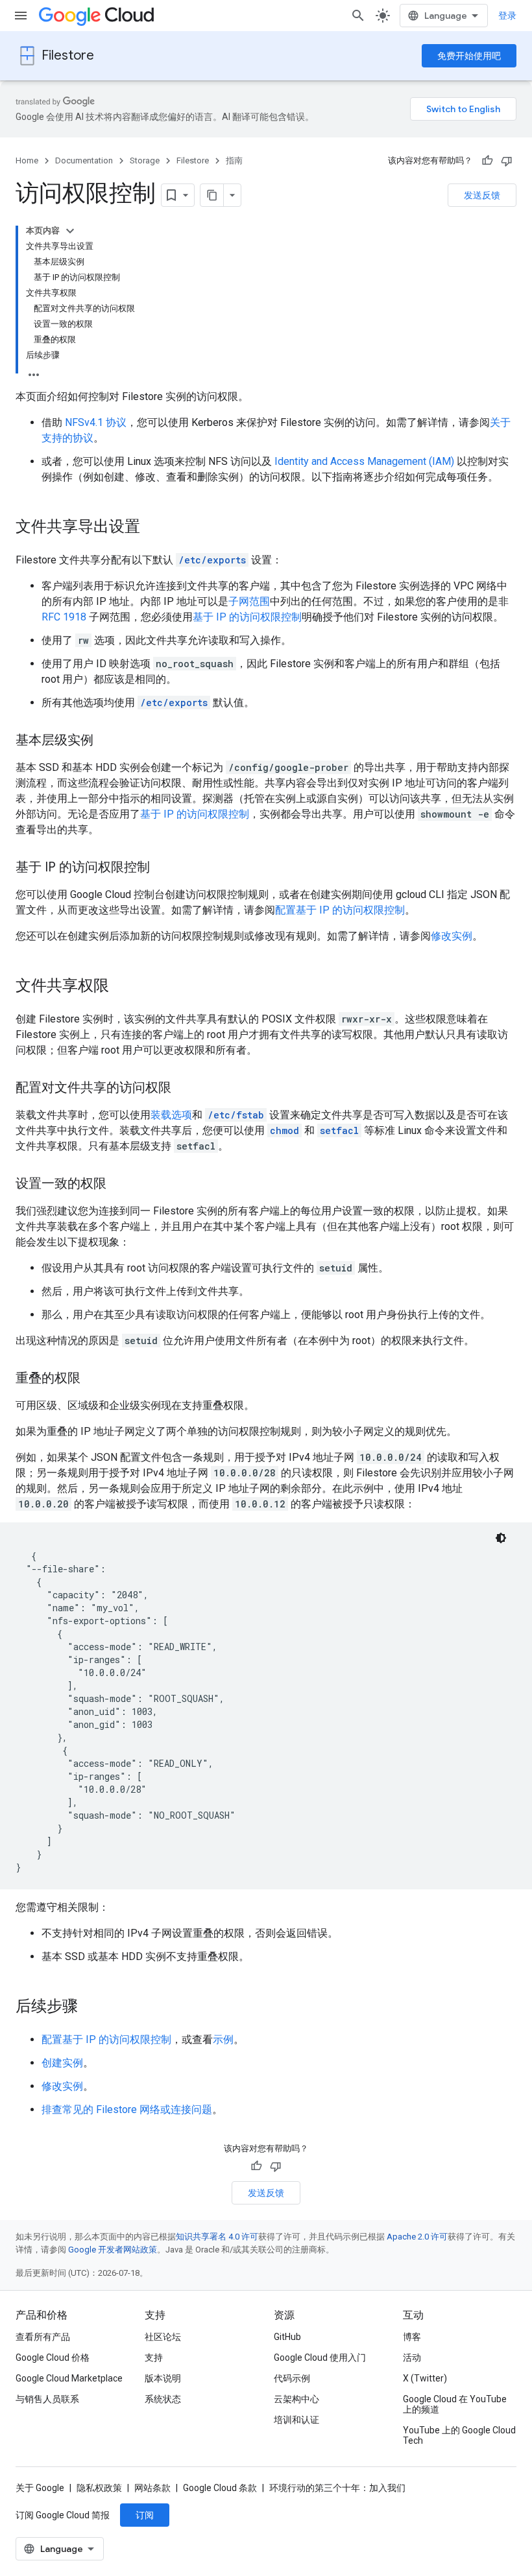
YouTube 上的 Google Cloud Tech (459, 2435)
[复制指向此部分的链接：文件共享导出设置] (153, 528)
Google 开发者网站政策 (113, 2250)
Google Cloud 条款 (220, 2488)
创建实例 (62, 2063)
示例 (223, 2039)
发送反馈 (482, 195)
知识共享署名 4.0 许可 (217, 2237)
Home (27, 160)
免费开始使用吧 (469, 56)
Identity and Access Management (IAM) (364, 461)
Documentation (84, 160)
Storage (145, 160)
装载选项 (171, 1115)
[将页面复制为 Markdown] (212, 195)
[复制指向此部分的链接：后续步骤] (91, 2007)
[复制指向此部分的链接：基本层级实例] (106, 741)
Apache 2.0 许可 (417, 2237)
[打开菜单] (21, 16)
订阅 (145, 2515)
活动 (412, 2357)
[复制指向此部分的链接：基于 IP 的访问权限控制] (163, 868)
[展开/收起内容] (70, 231)
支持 (154, 2357)
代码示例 (292, 2378)
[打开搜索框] (358, 16)
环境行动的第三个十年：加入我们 (337, 2488)
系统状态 (163, 2399)
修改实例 (452, 936)
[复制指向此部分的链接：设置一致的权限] (119, 1185)
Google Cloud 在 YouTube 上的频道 (455, 2404)
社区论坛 (163, 2337)
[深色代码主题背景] (501, 1538)
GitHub (287, 2337)
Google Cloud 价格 (53, 2357)
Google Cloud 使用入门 (320, 2357)
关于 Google (40, 2488)
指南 (234, 160)
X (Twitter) (425, 2378)
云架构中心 (296, 2399)
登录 (507, 16)
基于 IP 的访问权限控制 (247, 617)
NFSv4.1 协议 (96, 422)
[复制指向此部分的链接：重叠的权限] (93, 1379)
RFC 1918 (64, 617)
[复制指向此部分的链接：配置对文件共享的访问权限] (184, 1089)
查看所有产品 (43, 2337)
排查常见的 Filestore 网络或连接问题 (127, 2109)
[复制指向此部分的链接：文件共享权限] (122, 987)
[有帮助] (487, 161)
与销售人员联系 (47, 2399)
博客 (412, 2337)
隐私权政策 (99, 2488)
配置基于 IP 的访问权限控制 (340, 910)
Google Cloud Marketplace (69, 2378)
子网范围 (249, 601)
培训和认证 (296, 2420)
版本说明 (163, 2378)
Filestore (68, 55)
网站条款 (152, 2488)
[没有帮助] (507, 161)
